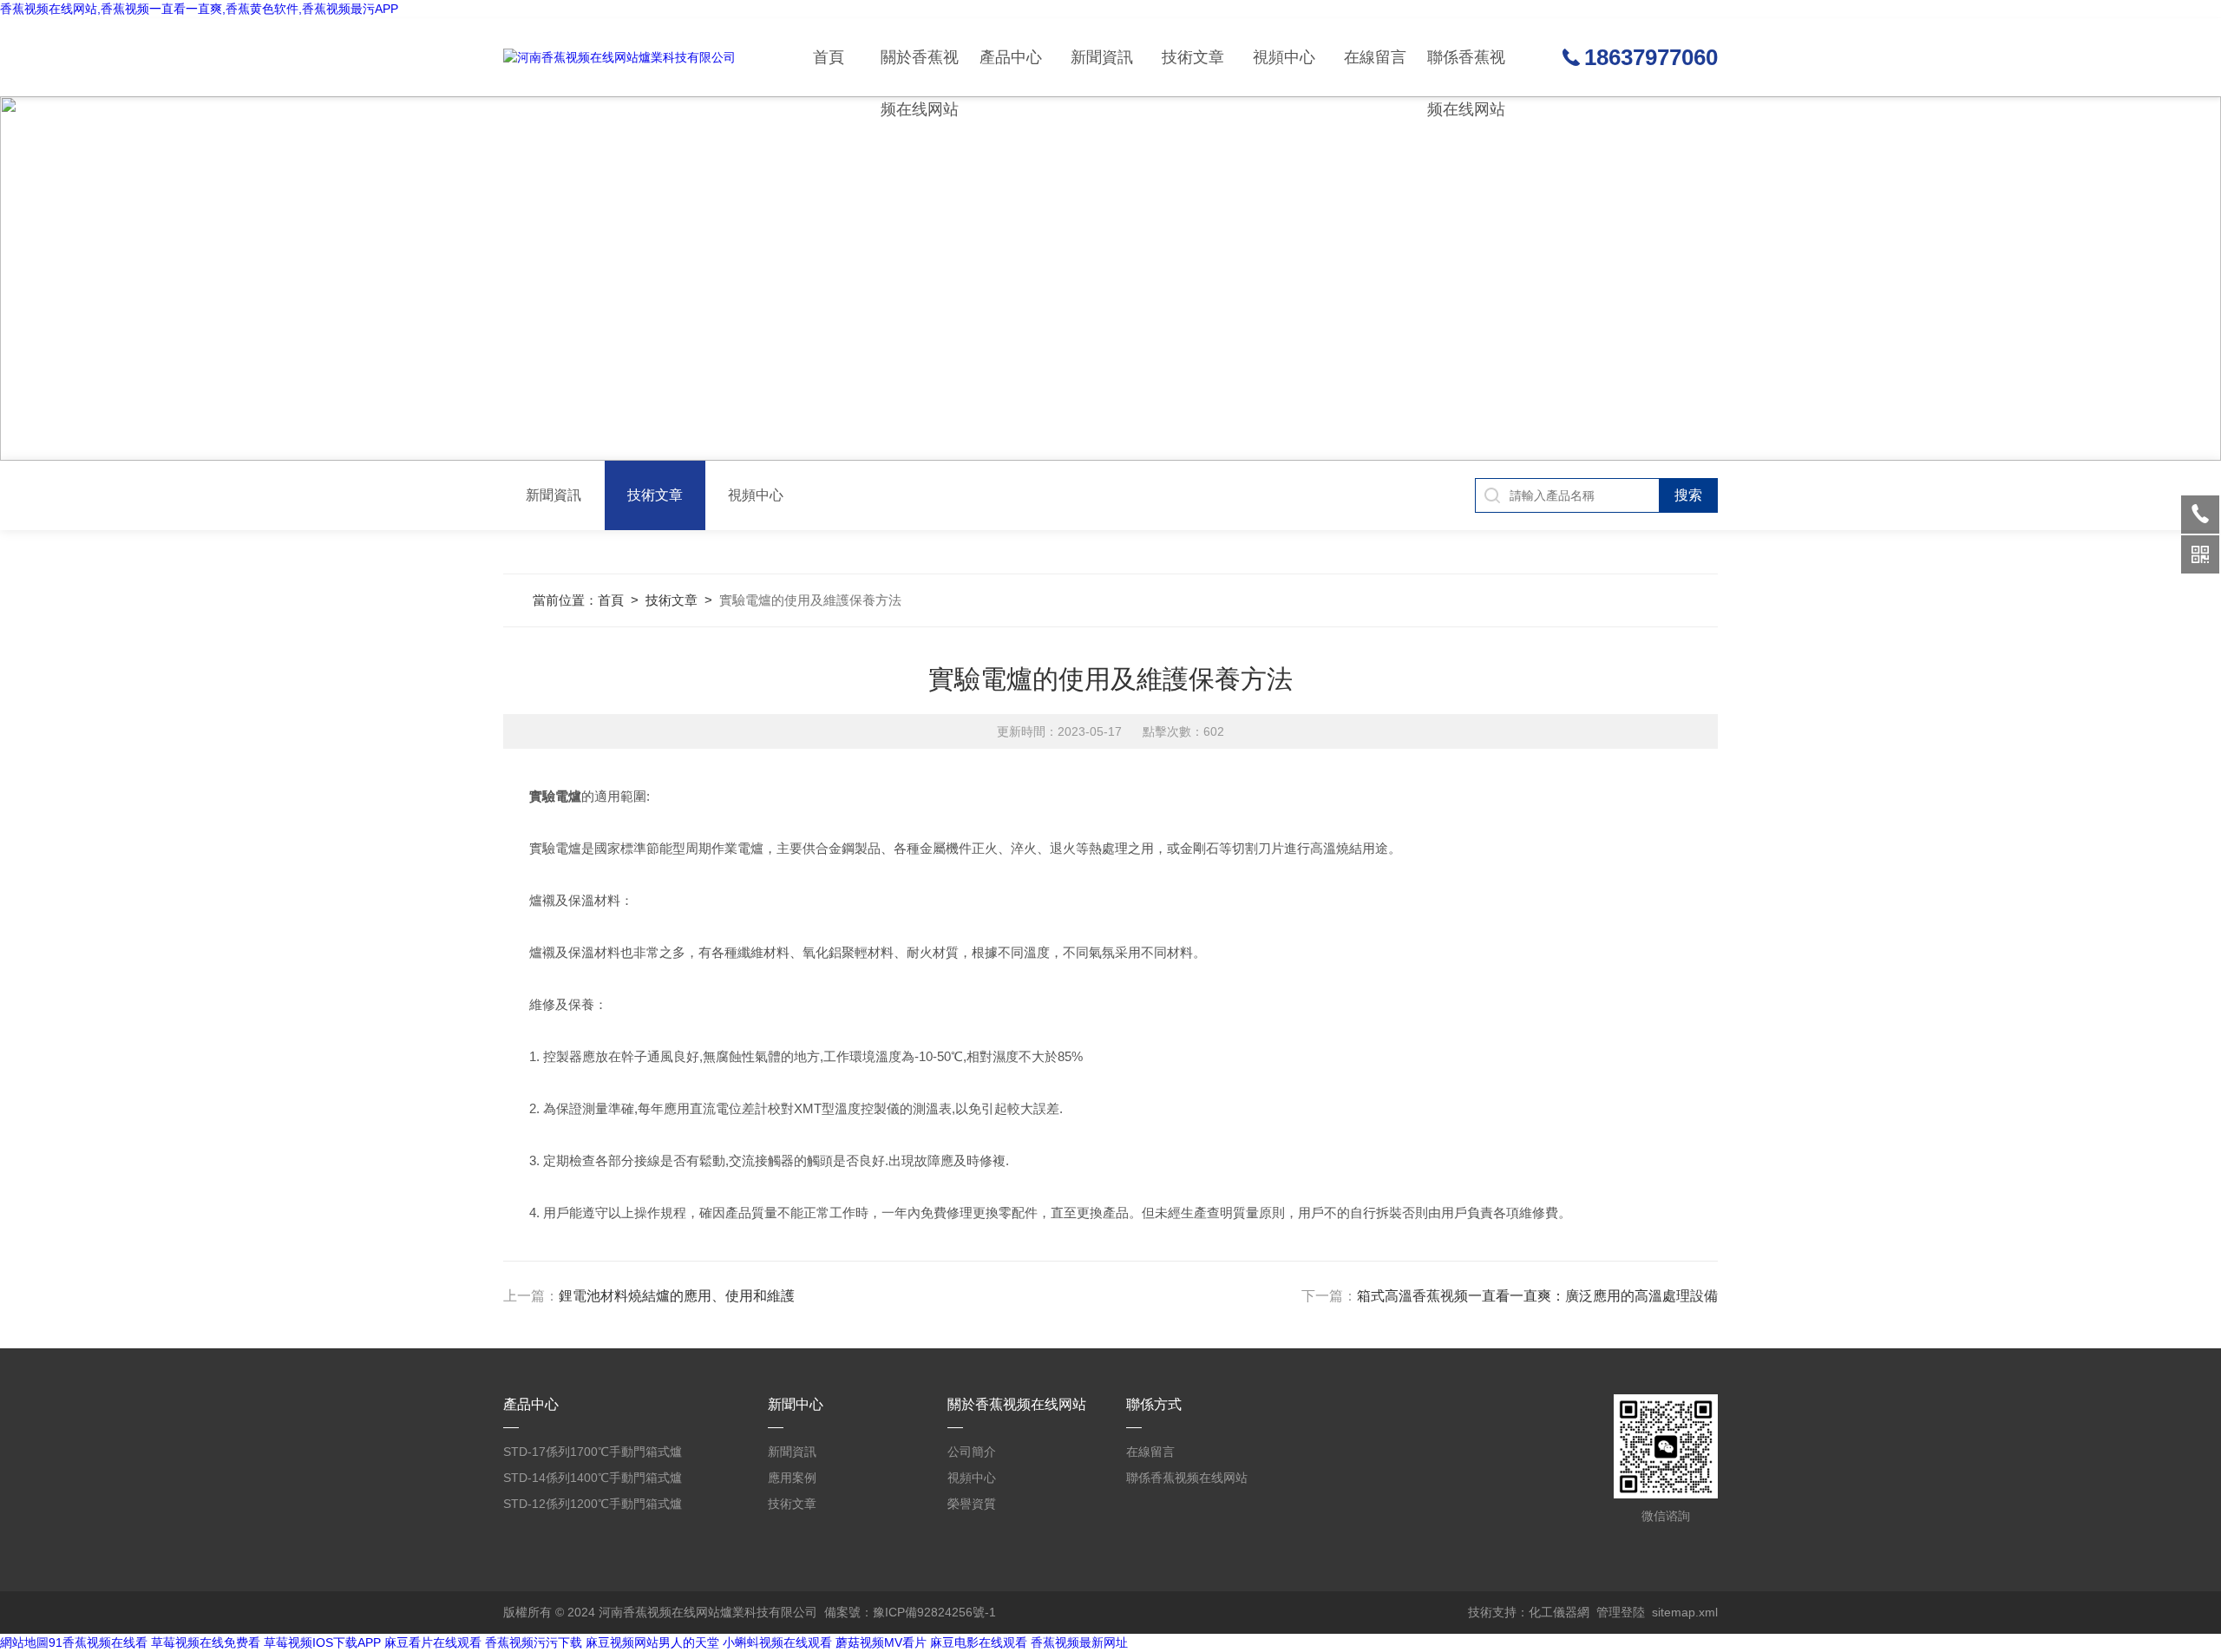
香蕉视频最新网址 (1079, 1642)
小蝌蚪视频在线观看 (777, 1642)
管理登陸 (1621, 1612)
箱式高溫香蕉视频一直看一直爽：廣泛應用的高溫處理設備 (1537, 1296)
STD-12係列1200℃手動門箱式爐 (593, 1504)
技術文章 (1193, 57)
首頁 (829, 57)
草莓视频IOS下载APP (322, 1642)
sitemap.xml (1685, 1612)
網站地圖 (24, 1642)
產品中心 (1011, 57)
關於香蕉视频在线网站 (920, 72)
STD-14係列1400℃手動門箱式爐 (593, 1478)
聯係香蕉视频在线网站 (1466, 72)
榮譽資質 (972, 1504)
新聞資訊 (1102, 57)
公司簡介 (972, 1452)
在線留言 (1375, 57)
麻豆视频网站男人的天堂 (652, 1642)
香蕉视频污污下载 (534, 1642)
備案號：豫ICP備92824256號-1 (910, 1612)
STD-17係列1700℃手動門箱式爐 (593, 1452)
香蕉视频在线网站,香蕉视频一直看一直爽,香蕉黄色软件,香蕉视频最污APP (199, 9)
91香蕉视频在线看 (98, 1642)
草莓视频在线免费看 (206, 1642)
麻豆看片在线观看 (433, 1642)
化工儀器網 (1559, 1612)
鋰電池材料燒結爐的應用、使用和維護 (677, 1296)
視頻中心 (1284, 57)
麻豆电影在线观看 (979, 1642)
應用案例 (792, 1478)
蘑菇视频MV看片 (881, 1642)
